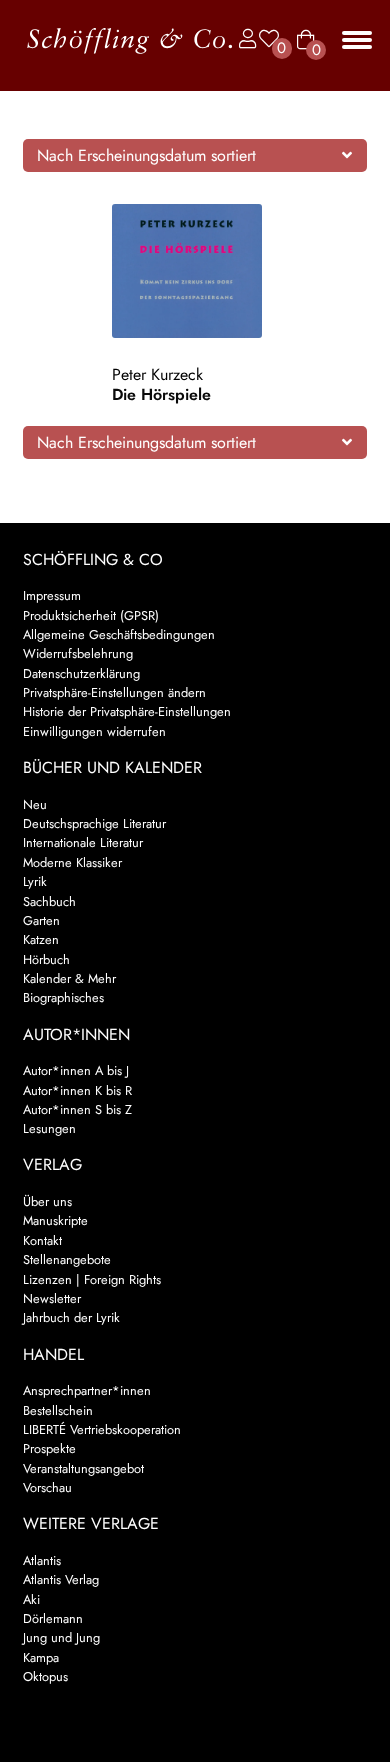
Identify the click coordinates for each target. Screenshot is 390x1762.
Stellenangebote (67, 1259)
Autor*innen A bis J (76, 1070)
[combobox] (195, 155)
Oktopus (45, 1676)
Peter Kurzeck (157, 374)
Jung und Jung (61, 1637)
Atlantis (42, 1560)
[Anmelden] (243, 39)
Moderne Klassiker (72, 862)
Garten (41, 920)
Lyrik (35, 881)
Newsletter (52, 1298)
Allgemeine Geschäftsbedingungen (119, 634)
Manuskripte (55, 1220)
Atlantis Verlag (61, 1579)
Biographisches (63, 997)
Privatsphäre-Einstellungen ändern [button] (114, 692)
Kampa (41, 1657)
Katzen (41, 939)
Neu (35, 804)
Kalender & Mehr (69, 978)
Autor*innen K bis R (77, 1090)
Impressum (52, 595)
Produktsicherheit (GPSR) (91, 615)
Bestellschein (58, 1410)
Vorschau (47, 1487)
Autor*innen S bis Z (77, 1109)
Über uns (47, 1201)
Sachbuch (49, 901)
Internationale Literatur (83, 842)
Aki (31, 1599)
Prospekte (49, 1448)
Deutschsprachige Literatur (94, 823)
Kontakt (42, 1240)
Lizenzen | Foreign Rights (92, 1279)
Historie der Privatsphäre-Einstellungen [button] (127, 711)
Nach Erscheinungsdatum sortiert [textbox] (146, 155)
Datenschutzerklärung (81, 673)
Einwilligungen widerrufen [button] (94, 731)
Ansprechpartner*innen (87, 1390)
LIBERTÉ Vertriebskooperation (102, 1429)
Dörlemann (53, 1618)
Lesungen (49, 1128)
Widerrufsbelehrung (78, 653)
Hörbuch (46, 959)
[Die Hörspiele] (194, 271)
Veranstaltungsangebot (83, 1468)
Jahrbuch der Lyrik (71, 1317)
